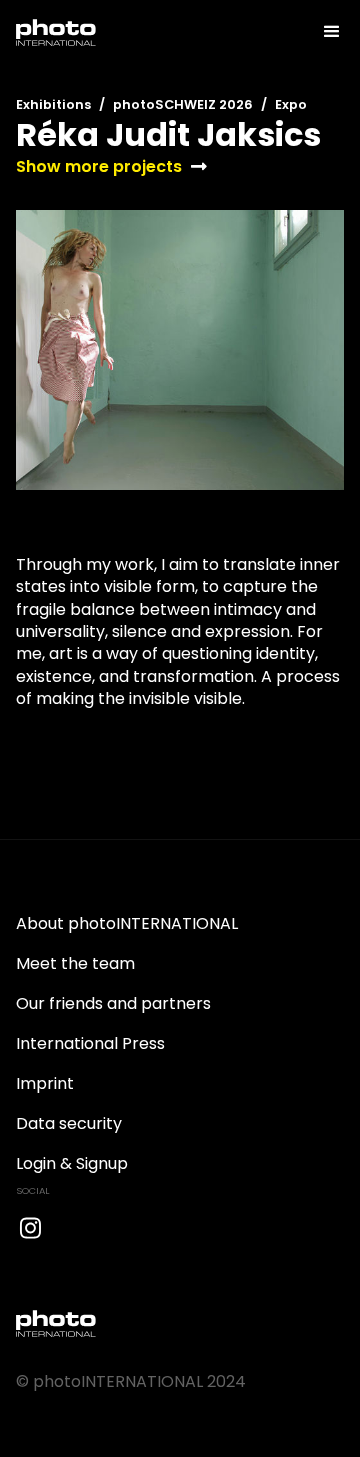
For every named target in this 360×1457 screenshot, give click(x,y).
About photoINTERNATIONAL (127, 923)
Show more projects (99, 167)
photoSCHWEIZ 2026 (183, 104)
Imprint (45, 1083)
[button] (323, 32)
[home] (56, 32)
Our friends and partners (113, 1003)
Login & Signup (72, 1163)
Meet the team (75, 963)
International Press (90, 1043)
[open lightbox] (180, 350)
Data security (69, 1123)
